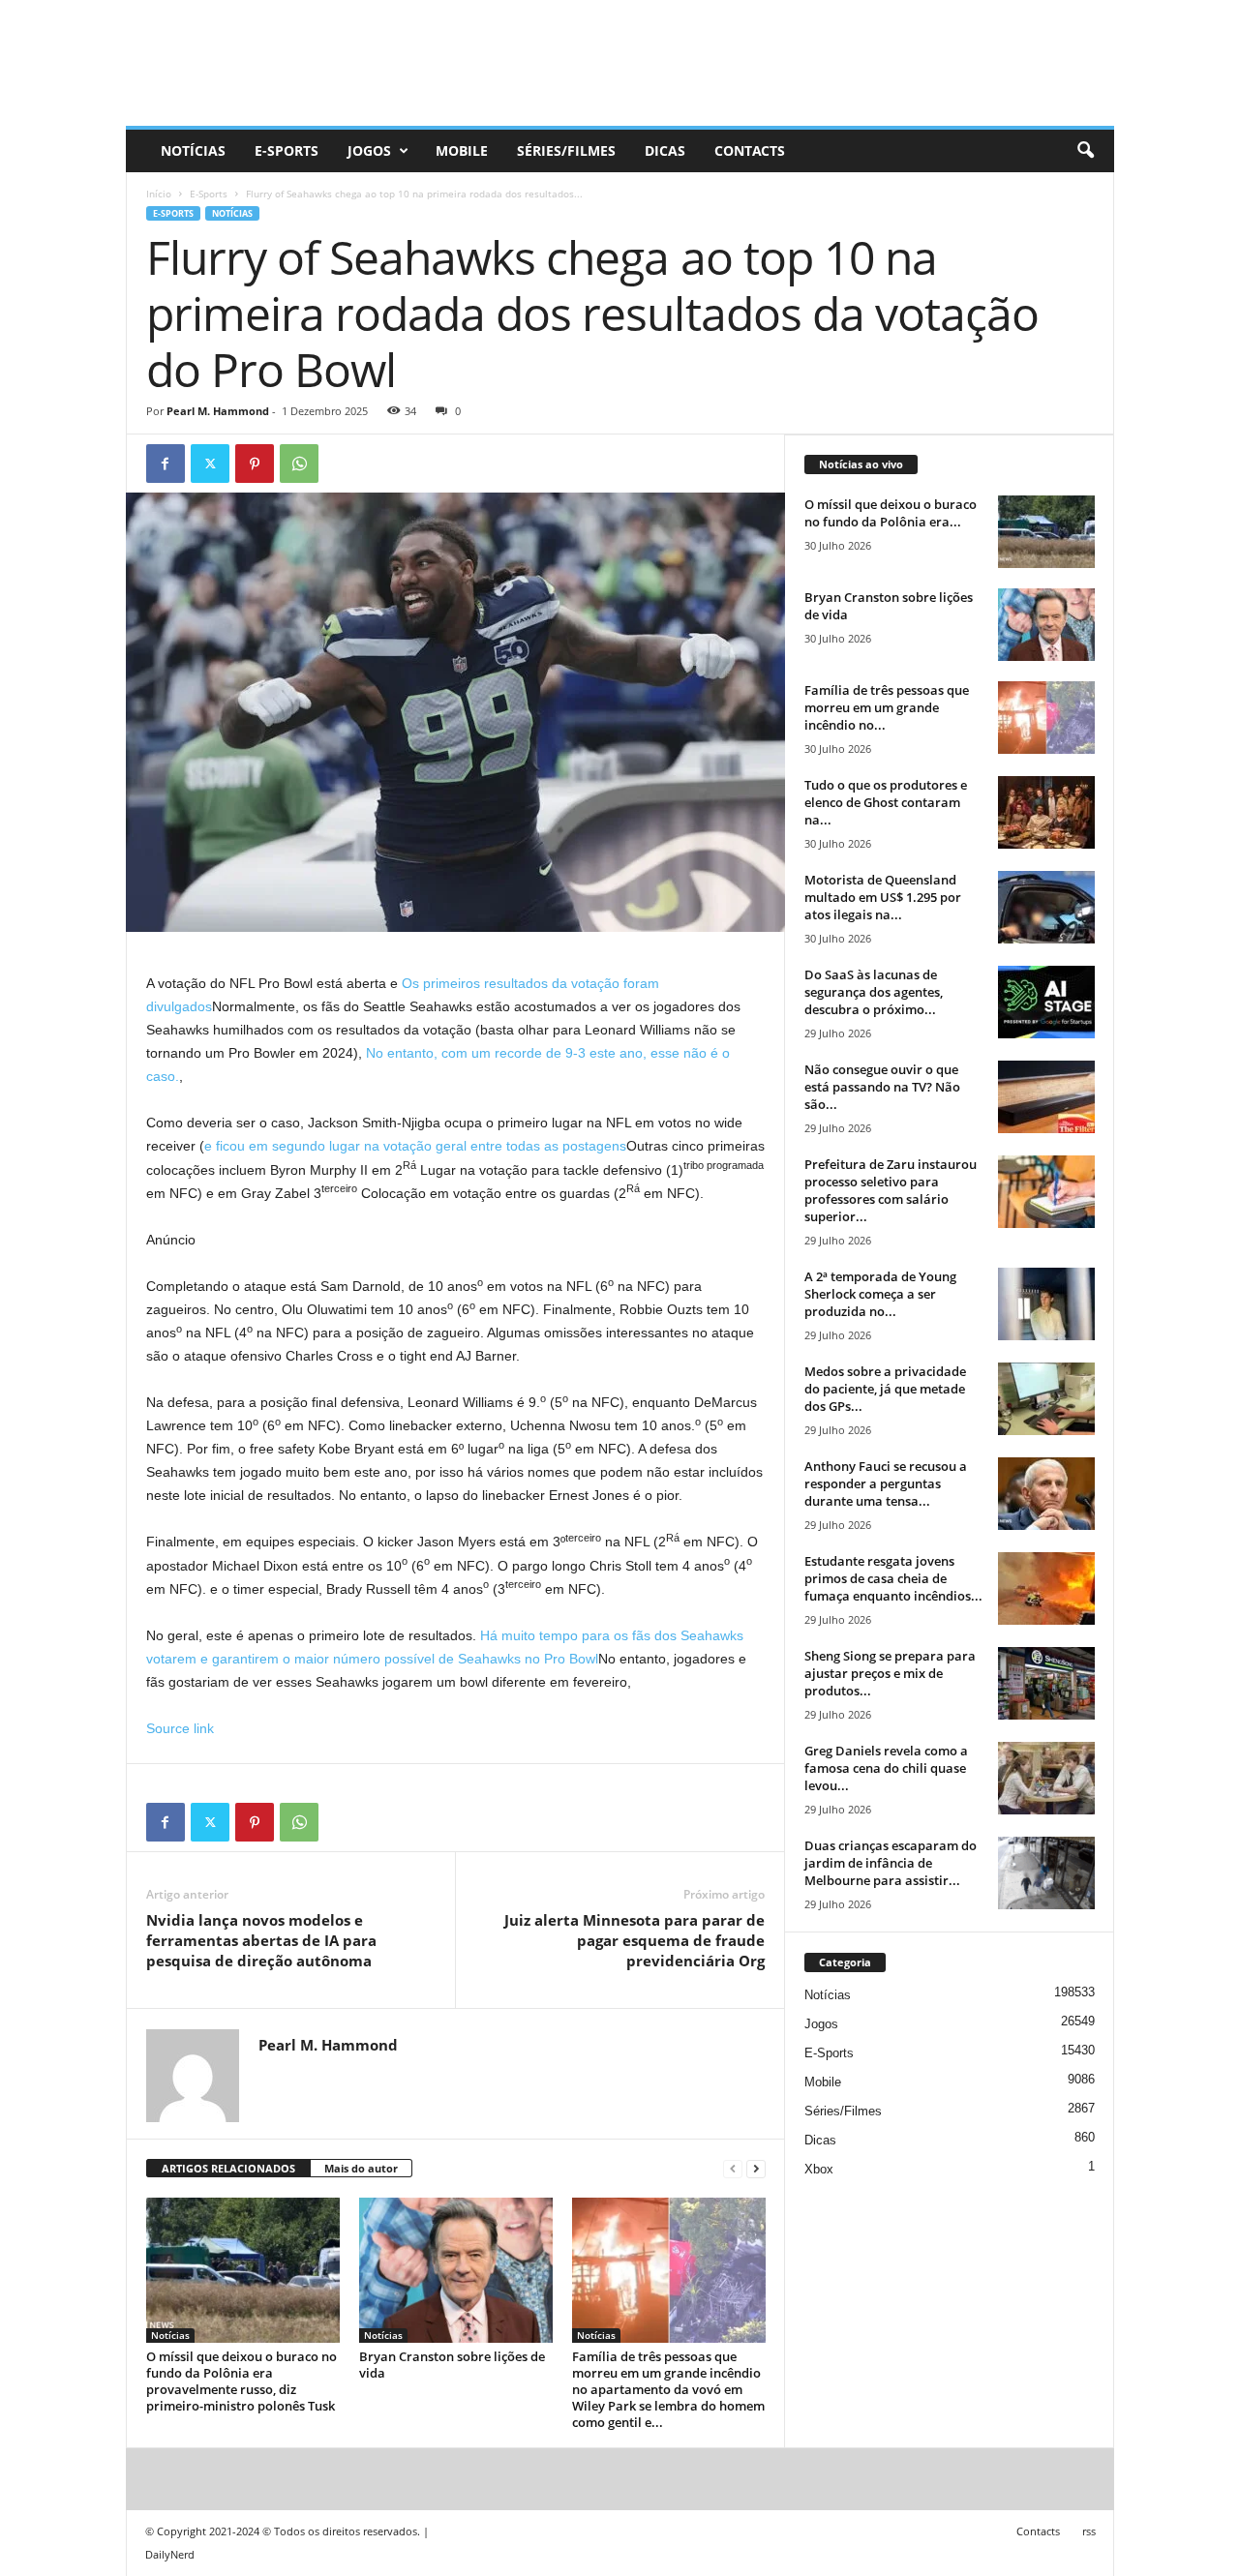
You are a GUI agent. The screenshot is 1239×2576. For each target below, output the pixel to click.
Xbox (819, 2169)
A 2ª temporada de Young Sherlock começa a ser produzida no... (880, 1294)
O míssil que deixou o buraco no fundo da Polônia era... (891, 513)
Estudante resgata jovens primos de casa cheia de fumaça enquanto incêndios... (893, 1578)
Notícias (193, 150)
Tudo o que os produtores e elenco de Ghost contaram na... (886, 802)
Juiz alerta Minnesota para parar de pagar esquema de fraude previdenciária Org (635, 1940)
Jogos (369, 150)
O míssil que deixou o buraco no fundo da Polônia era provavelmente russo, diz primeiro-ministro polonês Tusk (242, 2381)
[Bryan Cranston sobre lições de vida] (456, 2270)
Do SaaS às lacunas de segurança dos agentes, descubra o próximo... (874, 992)
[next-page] (756, 2169)
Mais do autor (361, 2168)
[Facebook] (166, 464)
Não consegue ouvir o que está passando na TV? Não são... (882, 1087)
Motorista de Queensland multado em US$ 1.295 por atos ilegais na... (883, 897)
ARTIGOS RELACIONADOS (228, 2168)
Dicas (665, 150)
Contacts (750, 150)
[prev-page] (733, 2169)
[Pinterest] (255, 464)
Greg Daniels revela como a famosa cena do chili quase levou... (886, 1768)
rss (1089, 2531)
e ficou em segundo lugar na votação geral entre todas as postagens (415, 1146)
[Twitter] (210, 464)
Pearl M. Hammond (218, 411)
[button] (1085, 151)
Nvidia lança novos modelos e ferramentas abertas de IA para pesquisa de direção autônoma (261, 1940)
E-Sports (287, 150)
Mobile (462, 150)
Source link (180, 1728)
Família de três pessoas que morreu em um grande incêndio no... (887, 707)
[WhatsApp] (299, 464)
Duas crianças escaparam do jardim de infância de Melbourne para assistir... (891, 1863)
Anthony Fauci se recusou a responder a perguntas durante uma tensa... (886, 1483)
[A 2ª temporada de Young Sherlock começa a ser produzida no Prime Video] (1046, 1304)
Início (159, 194)
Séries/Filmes (566, 150)
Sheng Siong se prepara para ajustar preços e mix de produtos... (890, 1673)
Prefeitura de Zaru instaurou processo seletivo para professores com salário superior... (891, 1190)
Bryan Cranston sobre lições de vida (452, 2365)
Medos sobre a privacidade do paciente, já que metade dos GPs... (885, 1389)
